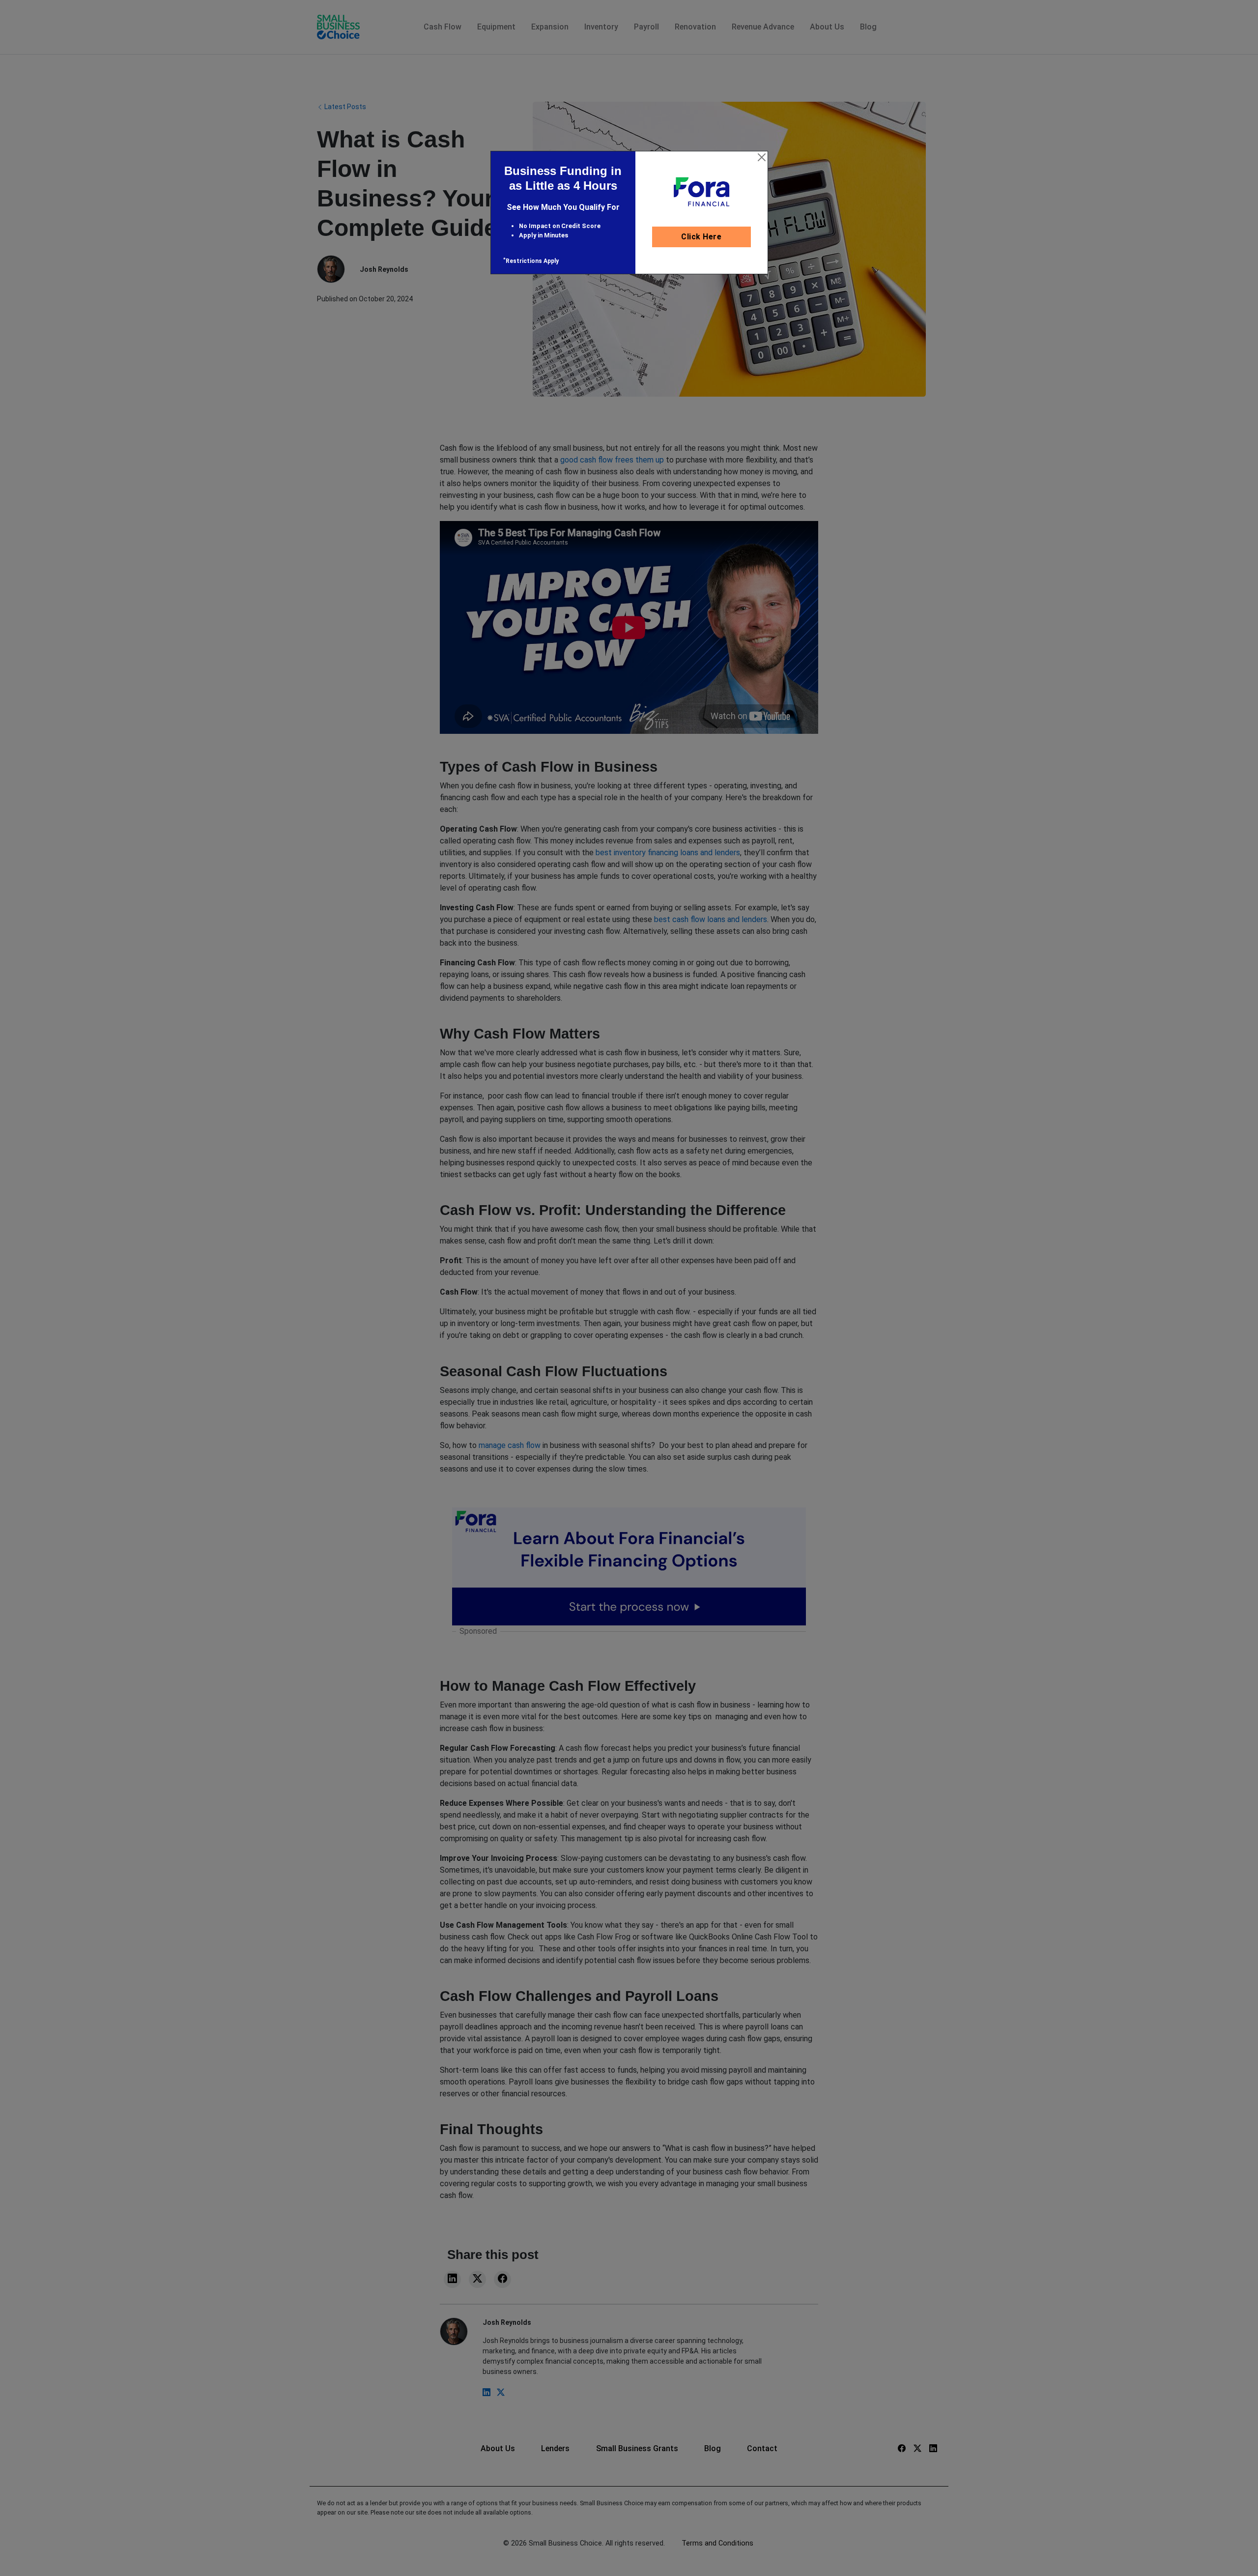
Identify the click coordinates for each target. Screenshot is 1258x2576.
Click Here (701, 237)
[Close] (762, 157)
